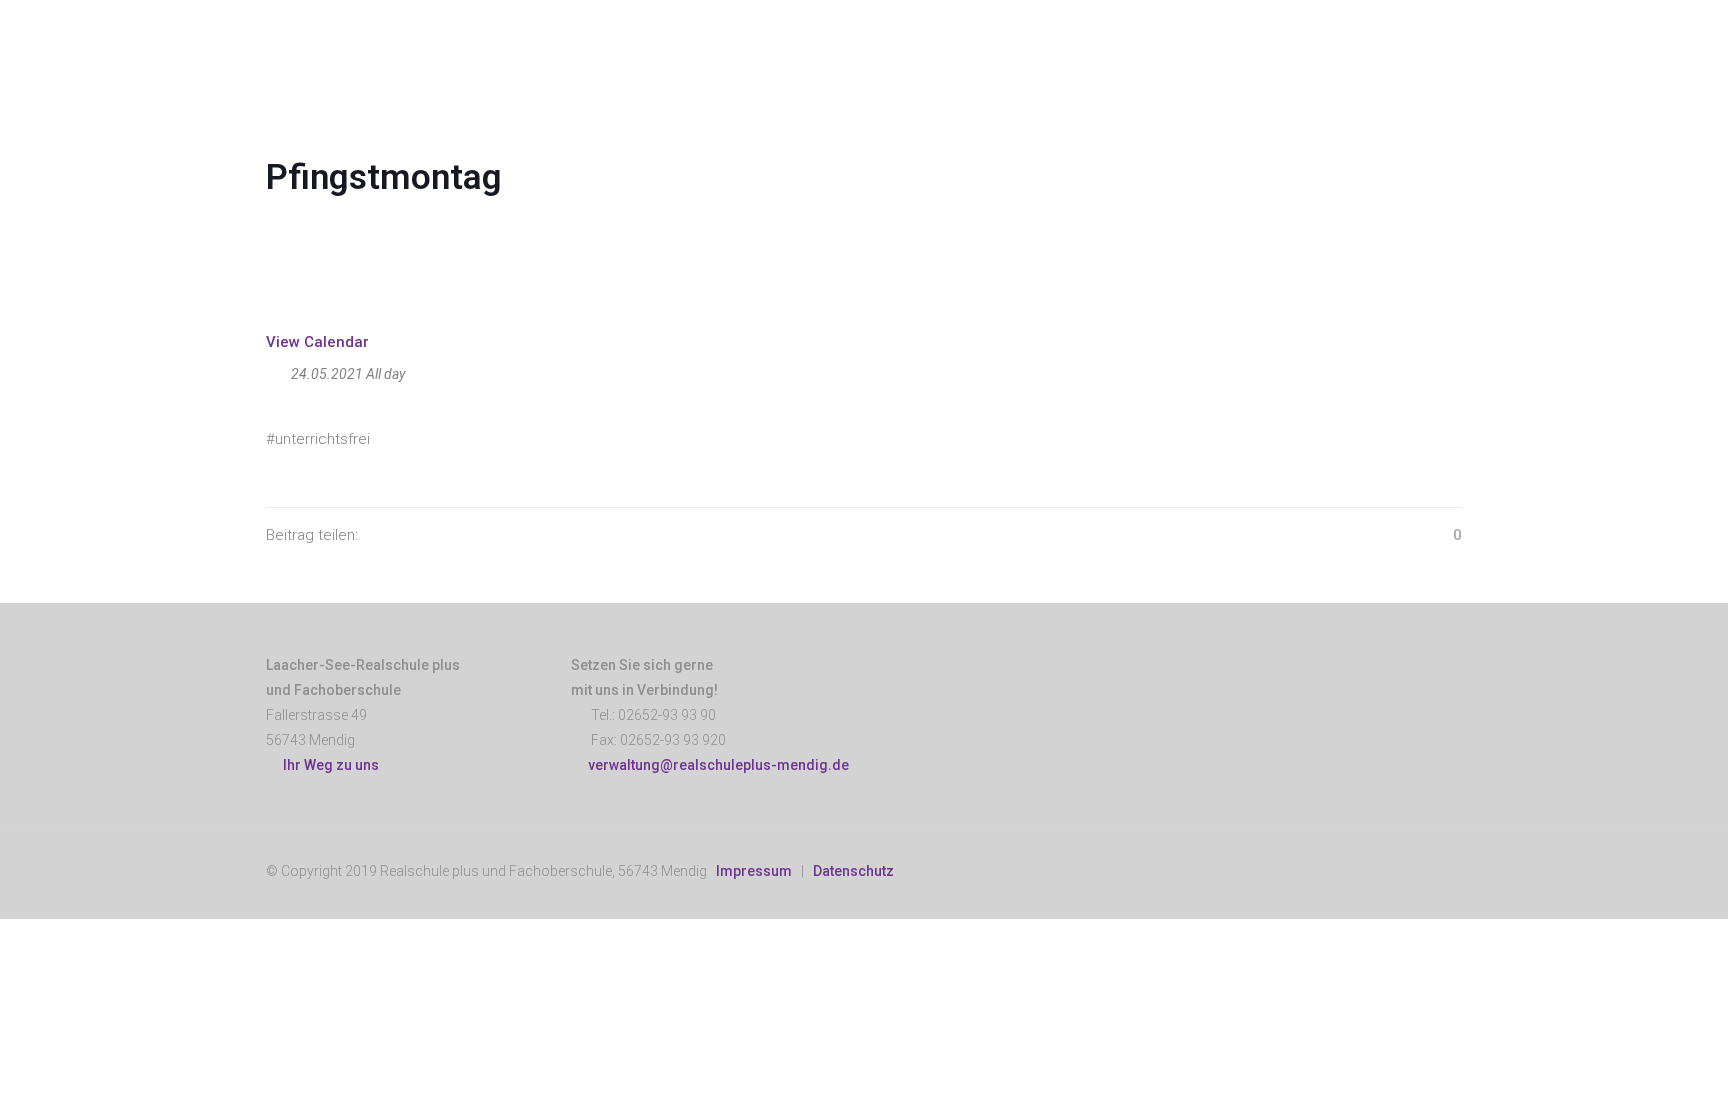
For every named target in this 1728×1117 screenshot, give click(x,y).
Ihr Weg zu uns (328, 765)
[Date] (276, 369)
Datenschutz (853, 871)
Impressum (754, 871)
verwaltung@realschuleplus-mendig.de (718, 765)
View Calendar (317, 342)
